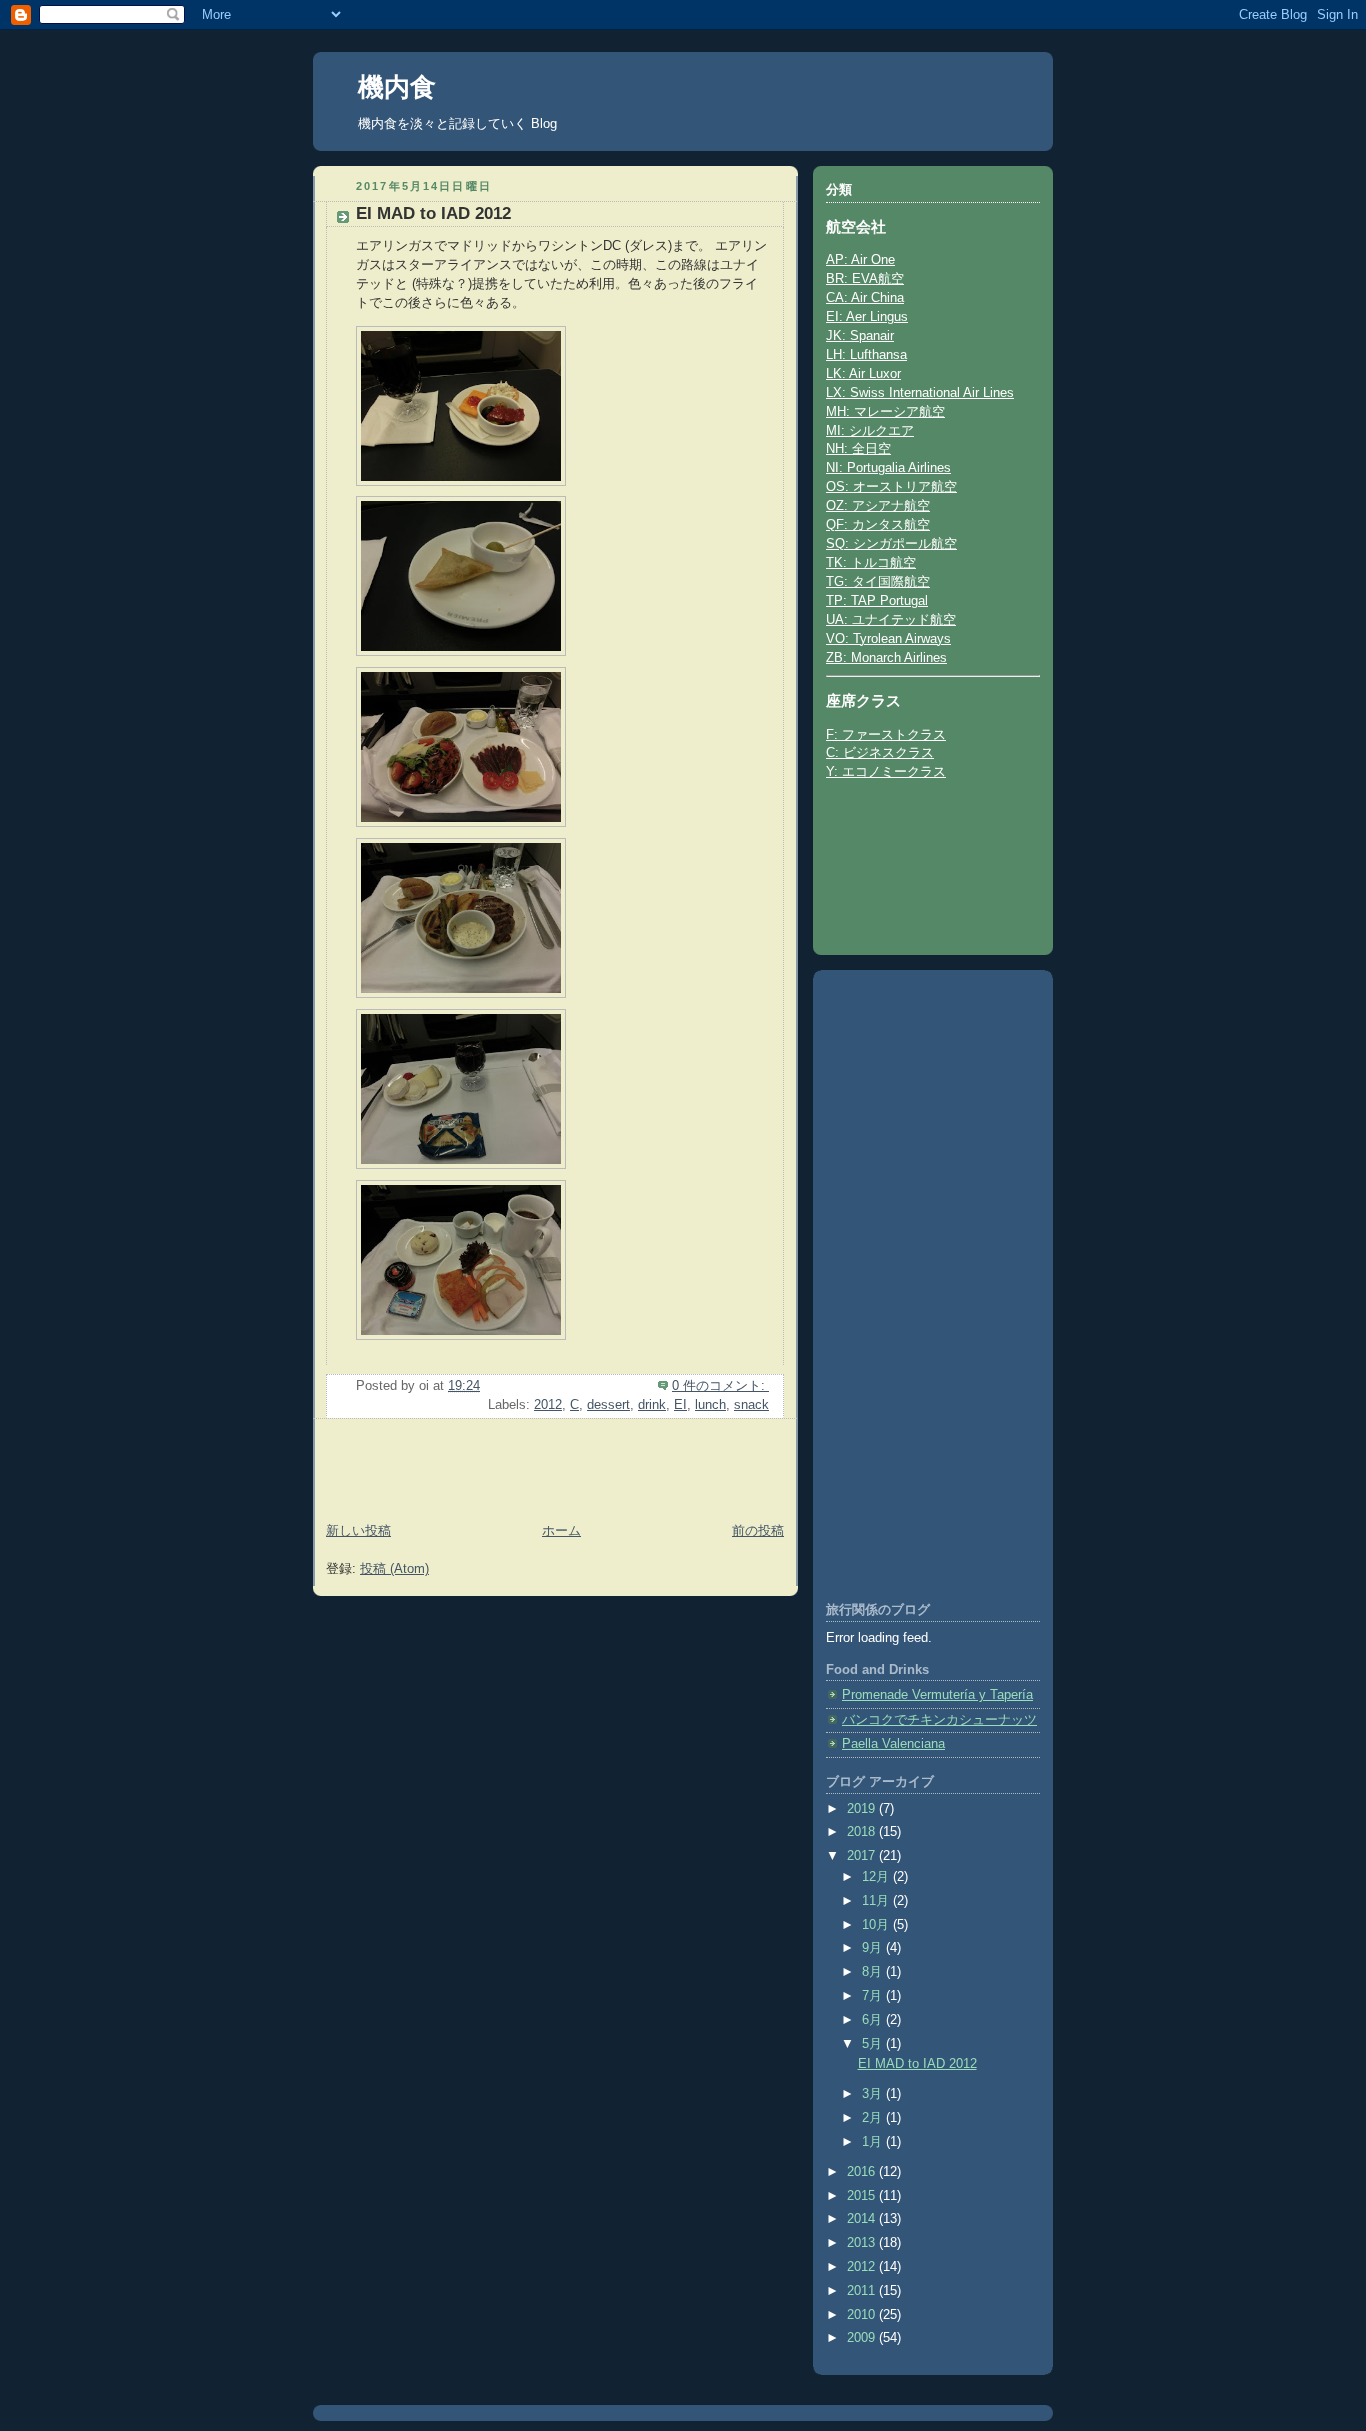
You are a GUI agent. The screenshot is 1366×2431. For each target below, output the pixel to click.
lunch (710, 1405)
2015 (863, 2196)
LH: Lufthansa (866, 355)
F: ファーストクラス (886, 735)
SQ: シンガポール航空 (891, 544)
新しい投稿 (358, 1531)
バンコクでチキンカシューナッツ (939, 1720)
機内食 (397, 87)
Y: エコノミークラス (886, 772)
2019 (863, 1809)
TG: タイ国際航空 (878, 582)
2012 (548, 1405)
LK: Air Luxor (863, 374)
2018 (863, 1832)
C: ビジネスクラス (880, 753)
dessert (608, 1405)
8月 (874, 1972)
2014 (863, 2219)
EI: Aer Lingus (867, 317)
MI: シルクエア (870, 431)
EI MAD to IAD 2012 (433, 213)
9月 (874, 1948)
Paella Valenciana (893, 1744)
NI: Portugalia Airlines (888, 468)
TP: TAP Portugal (877, 601)
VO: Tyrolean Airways (888, 639)
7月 (874, 1996)
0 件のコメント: (720, 1386)
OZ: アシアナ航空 (878, 506)
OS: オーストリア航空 (891, 487)
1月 (874, 2142)
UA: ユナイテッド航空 (891, 620)
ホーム (561, 1531)
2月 (874, 2118)
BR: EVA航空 (865, 279)
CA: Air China (865, 298)
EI (680, 1405)
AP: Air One (860, 260)
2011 (863, 2291)
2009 (863, 2338)
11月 (877, 1901)
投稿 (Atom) (394, 1569)
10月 (877, 1925)
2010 (863, 2315)
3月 (874, 2094)
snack (751, 1405)
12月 (877, 1877)
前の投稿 (758, 1531)
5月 (874, 2044)
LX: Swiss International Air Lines (920, 393)
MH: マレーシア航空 (885, 412)
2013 (863, 2243)
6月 (874, 2020)
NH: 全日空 (858, 449)
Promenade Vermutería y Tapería (937, 1695)
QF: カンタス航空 (878, 525)
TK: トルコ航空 (871, 563)
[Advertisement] (430, 1474)
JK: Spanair (860, 336)
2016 (863, 2172)
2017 (863, 1856)
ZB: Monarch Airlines (886, 658)
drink (652, 1405)
